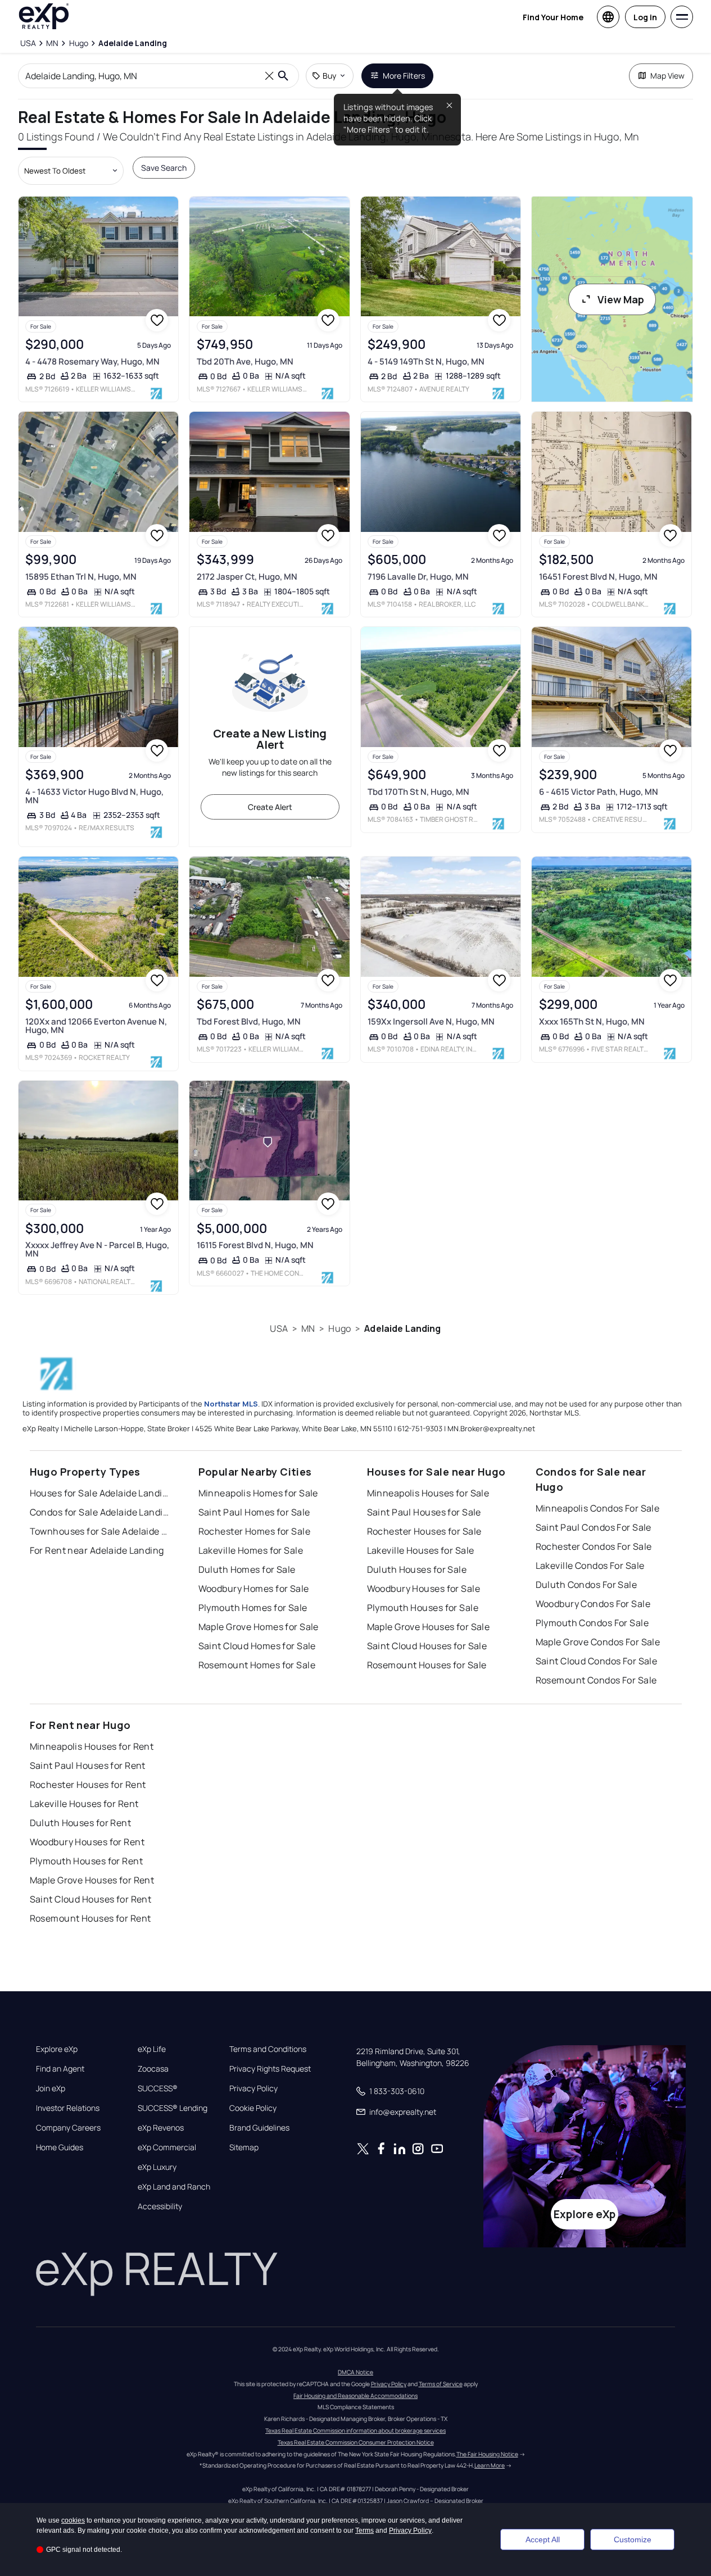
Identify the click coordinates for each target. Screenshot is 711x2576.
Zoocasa (153, 2069)
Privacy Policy (253, 2088)
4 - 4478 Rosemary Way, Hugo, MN (92, 361)
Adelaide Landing (402, 1328)
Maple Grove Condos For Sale (598, 1642)
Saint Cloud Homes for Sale (257, 1646)
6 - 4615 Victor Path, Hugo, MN (599, 792)
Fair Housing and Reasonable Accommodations (355, 2396)
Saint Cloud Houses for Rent (91, 1899)
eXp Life (152, 2049)
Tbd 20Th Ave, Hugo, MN (245, 361)
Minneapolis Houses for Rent (92, 1746)
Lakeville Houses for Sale (421, 1550)
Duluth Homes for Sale (247, 1569)
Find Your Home (553, 17)
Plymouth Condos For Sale (592, 1623)
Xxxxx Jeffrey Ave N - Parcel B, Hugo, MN (97, 1249)
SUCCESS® (158, 2088)
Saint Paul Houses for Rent (88, 1765)
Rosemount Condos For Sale (596, 1680)
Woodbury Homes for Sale (254, 1589)
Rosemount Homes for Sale (257, 1665)
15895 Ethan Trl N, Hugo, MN (81, 577)
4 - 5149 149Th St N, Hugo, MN (426, 361)
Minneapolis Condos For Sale (598, 1508)
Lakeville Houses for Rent (84, 1804)
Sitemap (244, 2147)
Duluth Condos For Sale (587, 1585)
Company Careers (68, 2128)
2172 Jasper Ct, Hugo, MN (247, 577)
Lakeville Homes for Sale (251, 1550)
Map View (667, 76)
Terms (364, 2531)
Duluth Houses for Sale (417, 1569)
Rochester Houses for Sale (424, 1531)
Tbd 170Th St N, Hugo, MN (418, 792)
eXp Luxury (157, 2167)
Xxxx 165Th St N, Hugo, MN (592, 1021)
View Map (621, 299)
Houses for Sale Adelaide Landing (100, 1493)
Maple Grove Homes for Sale (259, 1627)
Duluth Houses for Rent (81, 1823)
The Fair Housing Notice (487, 2454)
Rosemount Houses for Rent (90, 1918)
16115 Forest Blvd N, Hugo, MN (255, 1245)
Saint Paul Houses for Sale (424, 1512)
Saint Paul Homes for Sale (254, 1512)
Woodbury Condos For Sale (593, 1604)
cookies (73, 2520)
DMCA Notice (355, 2372)
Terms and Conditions (268, 2049)
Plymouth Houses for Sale (423, 1608)
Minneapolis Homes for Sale (258, 1493)
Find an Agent (60, 2069)
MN (308, 1328)
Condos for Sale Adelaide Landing (100, 1512)
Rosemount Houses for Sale (427, 1665)
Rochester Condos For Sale (594, 1546)
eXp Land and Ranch (174, 2187)
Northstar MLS (231, 1404)
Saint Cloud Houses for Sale (427, 1646)
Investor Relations (68, 2108)
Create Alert (270, 807)
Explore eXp (57, 2049)
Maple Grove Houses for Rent (92, 1880)
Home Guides (60, 2147)
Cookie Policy (253, 2108)
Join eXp (51, 2088)
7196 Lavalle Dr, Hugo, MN (418, 577)
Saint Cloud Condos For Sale (597, 1661)
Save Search (164, 168)
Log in (645, 17)
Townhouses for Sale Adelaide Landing (100, 1531)
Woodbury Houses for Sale (424, 1589)
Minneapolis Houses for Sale (428, 1493)
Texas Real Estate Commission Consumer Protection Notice (356, 2442)
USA (278, 1328)
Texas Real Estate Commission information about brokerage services (355, 2431)
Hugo (339, 1328)
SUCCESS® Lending (173, 2108)
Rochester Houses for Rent (88, 1785)
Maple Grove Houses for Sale (429, 1627)
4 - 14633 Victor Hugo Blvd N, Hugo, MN (94, 796)
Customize (633, 2539)
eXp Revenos (161, 2128)
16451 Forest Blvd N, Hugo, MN (598, 577)
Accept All (543, 2539)
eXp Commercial (167, 2147)
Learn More (490, 2465)
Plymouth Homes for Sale (253, 1608)
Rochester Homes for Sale (255, 1531)
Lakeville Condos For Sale (590, 1565)
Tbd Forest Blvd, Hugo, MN (249, 1021)
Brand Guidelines (259, 2128)
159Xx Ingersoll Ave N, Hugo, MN (431, 1021)
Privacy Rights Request (270, 2069)
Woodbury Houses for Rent (87, 1842)
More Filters (404, 76)
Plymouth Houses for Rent (87, 1861)
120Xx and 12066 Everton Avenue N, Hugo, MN (96, 1026)
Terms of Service (441, 2384)
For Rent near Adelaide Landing (97, 1550)
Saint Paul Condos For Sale (594, 1527)
